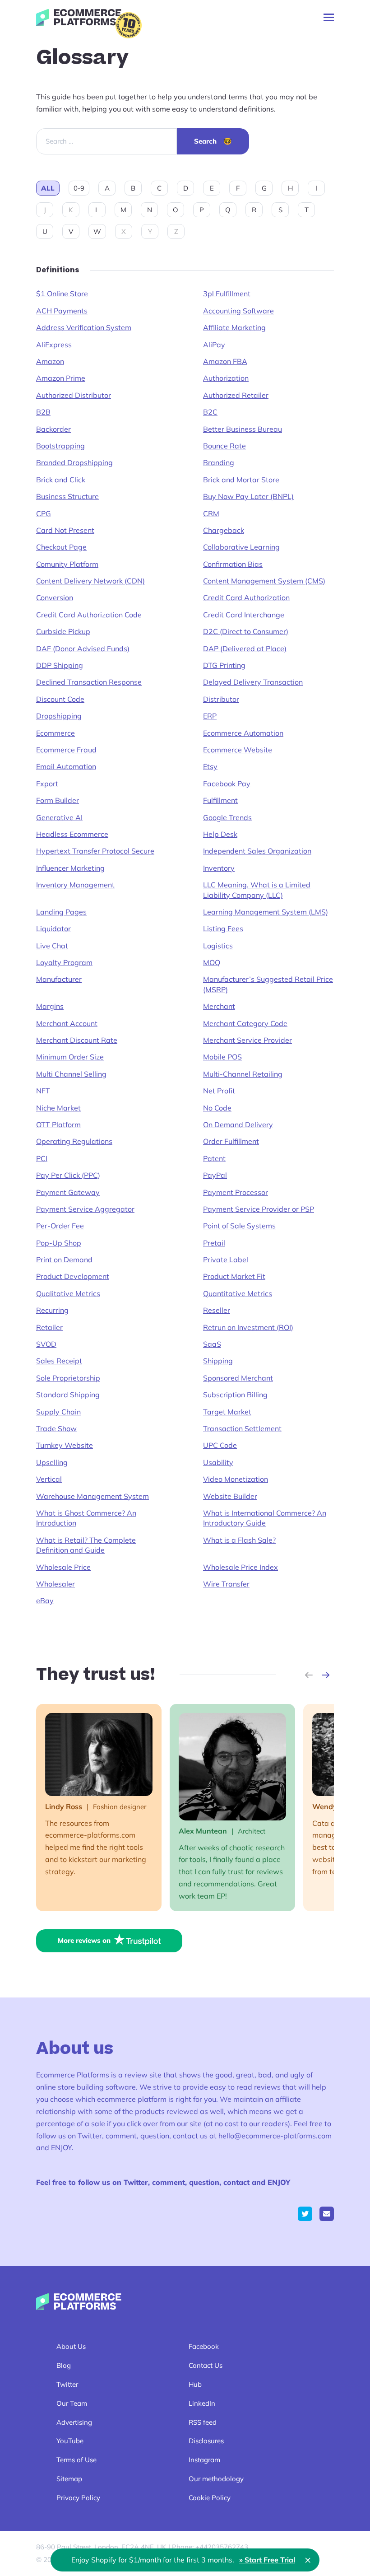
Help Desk (220, 834)
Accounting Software (238, 311)
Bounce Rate (224, 446)
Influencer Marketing (70, 868)
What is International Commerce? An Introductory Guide (265, 1518)
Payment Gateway (68, 1192)
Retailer (49, 1327)
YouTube (70, 2441)
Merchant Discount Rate (77, 1040)
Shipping (218, 1361)
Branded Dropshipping (74, 462)
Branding (219, 462)
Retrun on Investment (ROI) (248, 1327)
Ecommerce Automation (243, 733)
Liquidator (53, 929)
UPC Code (220, 1445)
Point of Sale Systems (239, 1226)
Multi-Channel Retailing (243, 1074)
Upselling (52, 1462)
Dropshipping (59, 716)
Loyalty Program (64, 962)
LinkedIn (202, 2403)
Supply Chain (58, 1412)
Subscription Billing (235, 1395)
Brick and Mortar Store (241, 480)
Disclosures (206, 2441)
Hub (195, 2384)
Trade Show (56, 1428)
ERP (210, 716)
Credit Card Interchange (244, 615)
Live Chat (52, 946)
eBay (45, 1601)
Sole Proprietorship (68, 1378)
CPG (44, 513)
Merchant (219, 1006)
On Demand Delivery (238, 1125)
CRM (211, 513)
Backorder (53, 429)
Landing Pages (61, 912)
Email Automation (66, 766)
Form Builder (58, 800)
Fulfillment (220, 800)
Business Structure (67, 496)
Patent (214, 1158)
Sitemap (69, 2479)
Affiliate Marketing (234, 327)
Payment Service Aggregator (85, 1209)
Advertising (74, 2422)
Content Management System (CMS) (264, 581)
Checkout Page (61, 547)
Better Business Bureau (243, 429)
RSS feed (203, 2422)
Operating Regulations (74, 1141)
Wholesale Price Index (240, 1567)
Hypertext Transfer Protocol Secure (95, 851)
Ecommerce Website (238, 750)
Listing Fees (223, 929)
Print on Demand (64, 1260)
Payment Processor (236, 1192)
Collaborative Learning (241, 547)
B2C (210, 412)
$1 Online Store (62, 294)
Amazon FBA (225, 361)
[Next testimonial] (326, 1675)
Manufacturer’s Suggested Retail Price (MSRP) (268, 984)
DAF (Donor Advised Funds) (83, 649)
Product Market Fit (234, 1276)
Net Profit (219, 1091)
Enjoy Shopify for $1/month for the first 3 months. (183, 2560)
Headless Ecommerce (72, 834)
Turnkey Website (65, 1445)
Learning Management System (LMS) (266, 912)
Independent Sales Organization (257, 851)
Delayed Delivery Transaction (253, 682)
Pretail (214, 1243)
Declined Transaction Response (89, 682)
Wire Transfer (226, 1584)
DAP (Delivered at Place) (245, 649)
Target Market (227, 1412)
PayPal (215, 1175)
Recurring (52, 1310)
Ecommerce (55, 733)
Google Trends (227, 817)
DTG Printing (224, 665)
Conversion (55, 597)
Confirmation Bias (233, 564)
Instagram (204, 2460)
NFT (43, 1091)
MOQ (212, 962)
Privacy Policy (78, 2498)
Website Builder (230, 1496)
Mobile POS (222, 1057)
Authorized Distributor (74, 395)
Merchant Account (67, 1023)
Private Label (226, 1260)
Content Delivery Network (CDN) (90, 581)
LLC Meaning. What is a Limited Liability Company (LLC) (257, 890)
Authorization (226, 378)
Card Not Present (65, 530)
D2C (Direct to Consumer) (246, 631)
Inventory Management (75, 885)
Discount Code (60, 699)
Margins (50, 1006)
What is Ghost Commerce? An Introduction (86, 1518)
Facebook (204, 2346)
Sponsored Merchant (238, 1378)
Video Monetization (236, 1479)
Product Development (73, 1276)
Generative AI (59, 817)
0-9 (79, 188)
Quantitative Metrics (238, 1293)
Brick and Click (61, 480)
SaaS (212, 1344)
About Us (71, 2346)
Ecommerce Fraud (66, 750)
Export (47, 784)
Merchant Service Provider (247, 1040)
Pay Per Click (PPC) (68, 1175)
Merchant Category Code (245, 1023)
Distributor (221, 699)
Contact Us (206, 2365)
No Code (217, 1108)
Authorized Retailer (236, 395)
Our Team (72, 2403)
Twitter (67, 2384)
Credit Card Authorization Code (89, 615)
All (48, 188)
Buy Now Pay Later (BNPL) (248, 496)
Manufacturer (59, 979)
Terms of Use (76, 2460)
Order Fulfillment (231, 1141)
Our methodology (216, 2479)
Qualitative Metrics (68, 1293)
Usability (218, 1462)
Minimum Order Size (70, 1057)
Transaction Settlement (242, 1428)
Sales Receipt (59, 1361)
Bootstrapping (60, 446)
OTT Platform (58, 1125)
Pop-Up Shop (59, 1243)
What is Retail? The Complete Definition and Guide (86, 1545)
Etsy (210, 766)
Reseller (217, 1310)
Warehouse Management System (92, 1496)
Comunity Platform (67, 564)
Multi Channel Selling (71, 1074)
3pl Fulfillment (227, 294)
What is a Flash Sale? (239, 1540)
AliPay (214, 345)
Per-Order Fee (60, 1226)
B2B (43, 412)
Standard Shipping (68, 1395)
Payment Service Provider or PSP (259, 1209)
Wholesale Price (63, 1567)
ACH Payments (62, 311)
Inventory (219, 868)
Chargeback (224, 530)
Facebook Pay (227, 784)
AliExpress (54, 345)
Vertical (49, 1479)
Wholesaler (55, 1584)
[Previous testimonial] (309, 1675)
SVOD (46, 1344)
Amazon (50, 361)
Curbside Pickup (63, 631)
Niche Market (58, 1108)
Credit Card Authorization (246, 597)
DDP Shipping (60, 665)
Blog (64, 2365)
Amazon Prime (61, 378)
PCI (42, 1158)
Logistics (218, 946)
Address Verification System (84, 327)
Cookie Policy (210, 2498)
